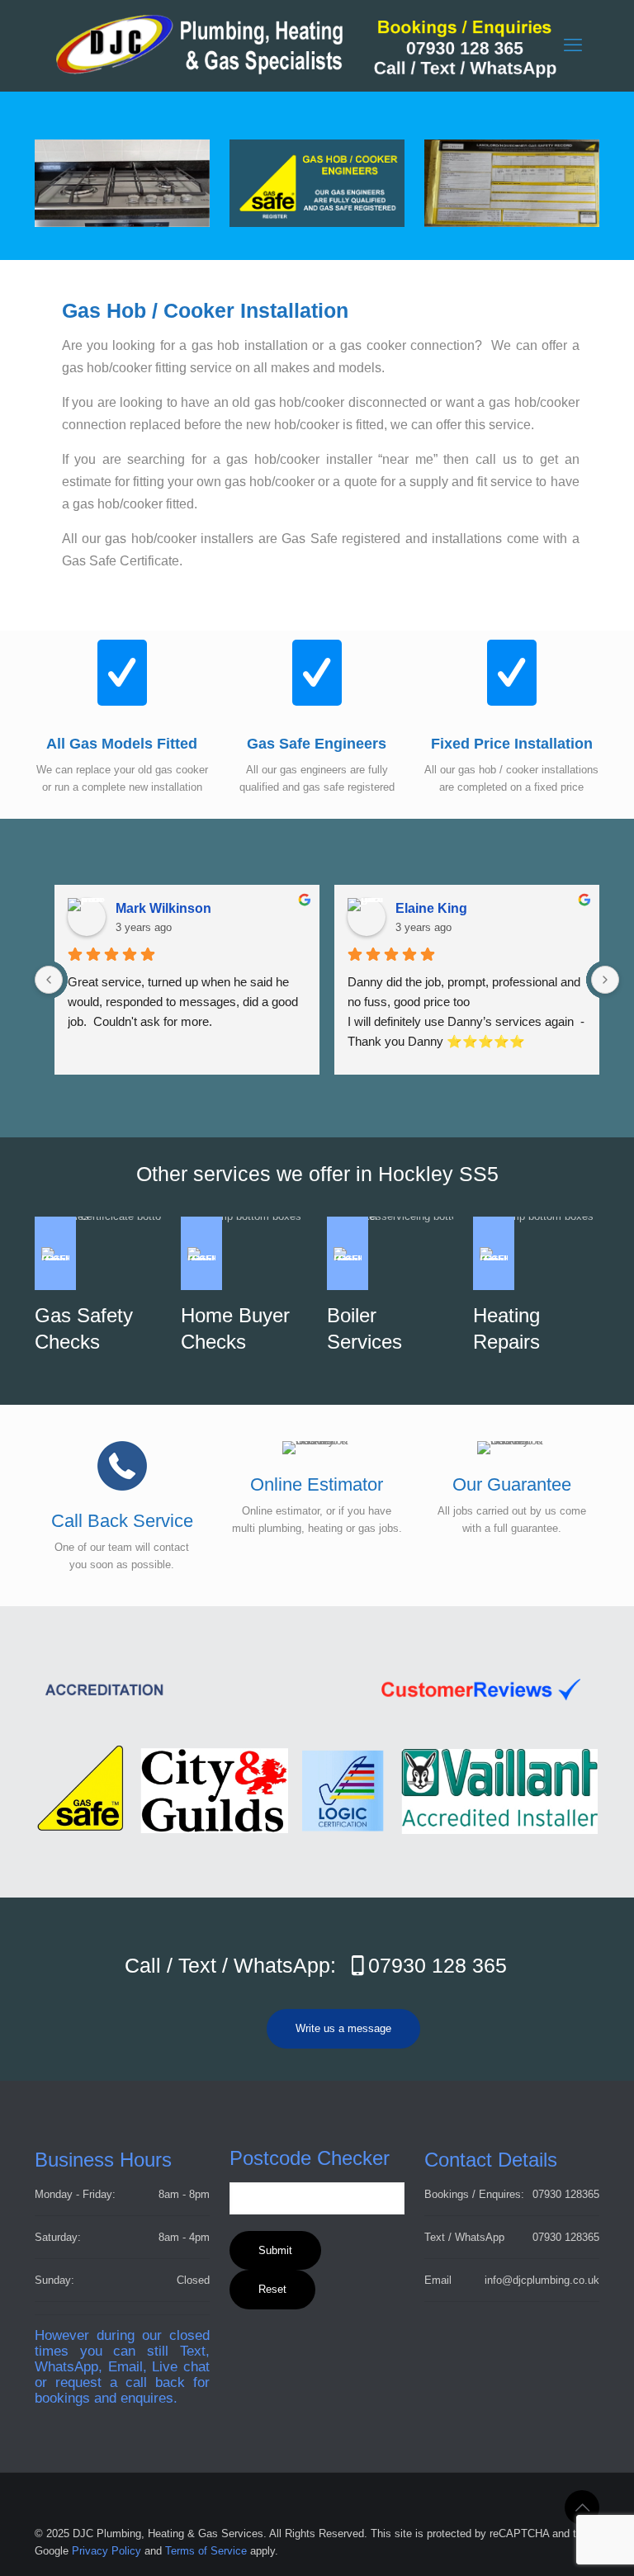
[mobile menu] (573, 45)
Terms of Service (206, 2551)
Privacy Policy (106, 2551)
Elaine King (431, 908)
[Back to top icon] (582, 2507)
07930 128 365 (438, 1965)
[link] (512, 183)
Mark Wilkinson (163, 908)
